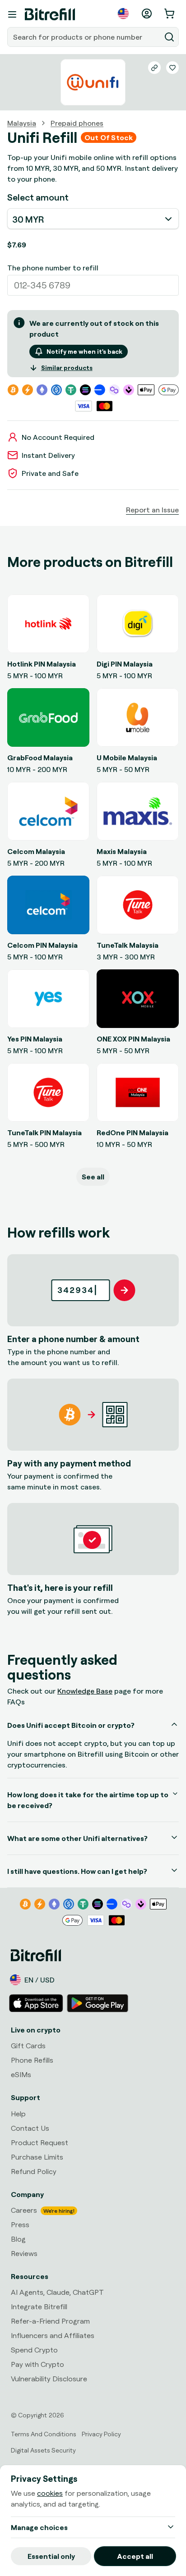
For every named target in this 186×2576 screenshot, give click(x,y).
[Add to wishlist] (172, 68)
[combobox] (85, 37)
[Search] (169, 37)
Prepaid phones (77, 123)
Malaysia (22, 123)
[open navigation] (12, 14)
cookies (50, 2493)
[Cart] (170, 14)
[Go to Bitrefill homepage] (50, 14)
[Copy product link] (154, 68)
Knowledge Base (85, 1691)
